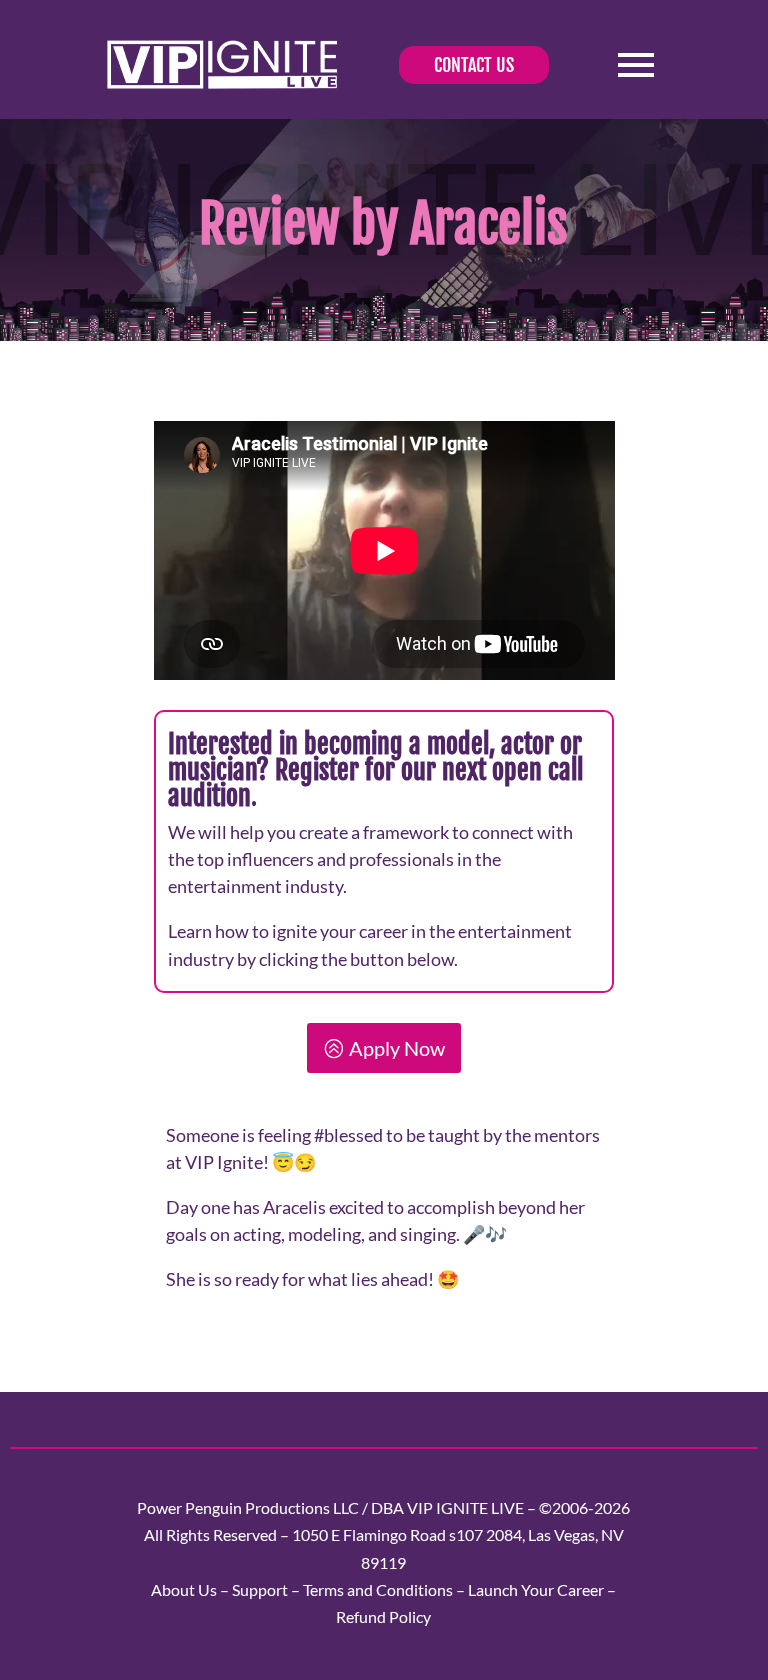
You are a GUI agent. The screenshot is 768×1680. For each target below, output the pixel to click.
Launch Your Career (536, 1589)
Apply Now (397, 1048)
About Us (184, 1589)
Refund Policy (383, 1616)
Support (260, 1589)
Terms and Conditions (378, 1589)
